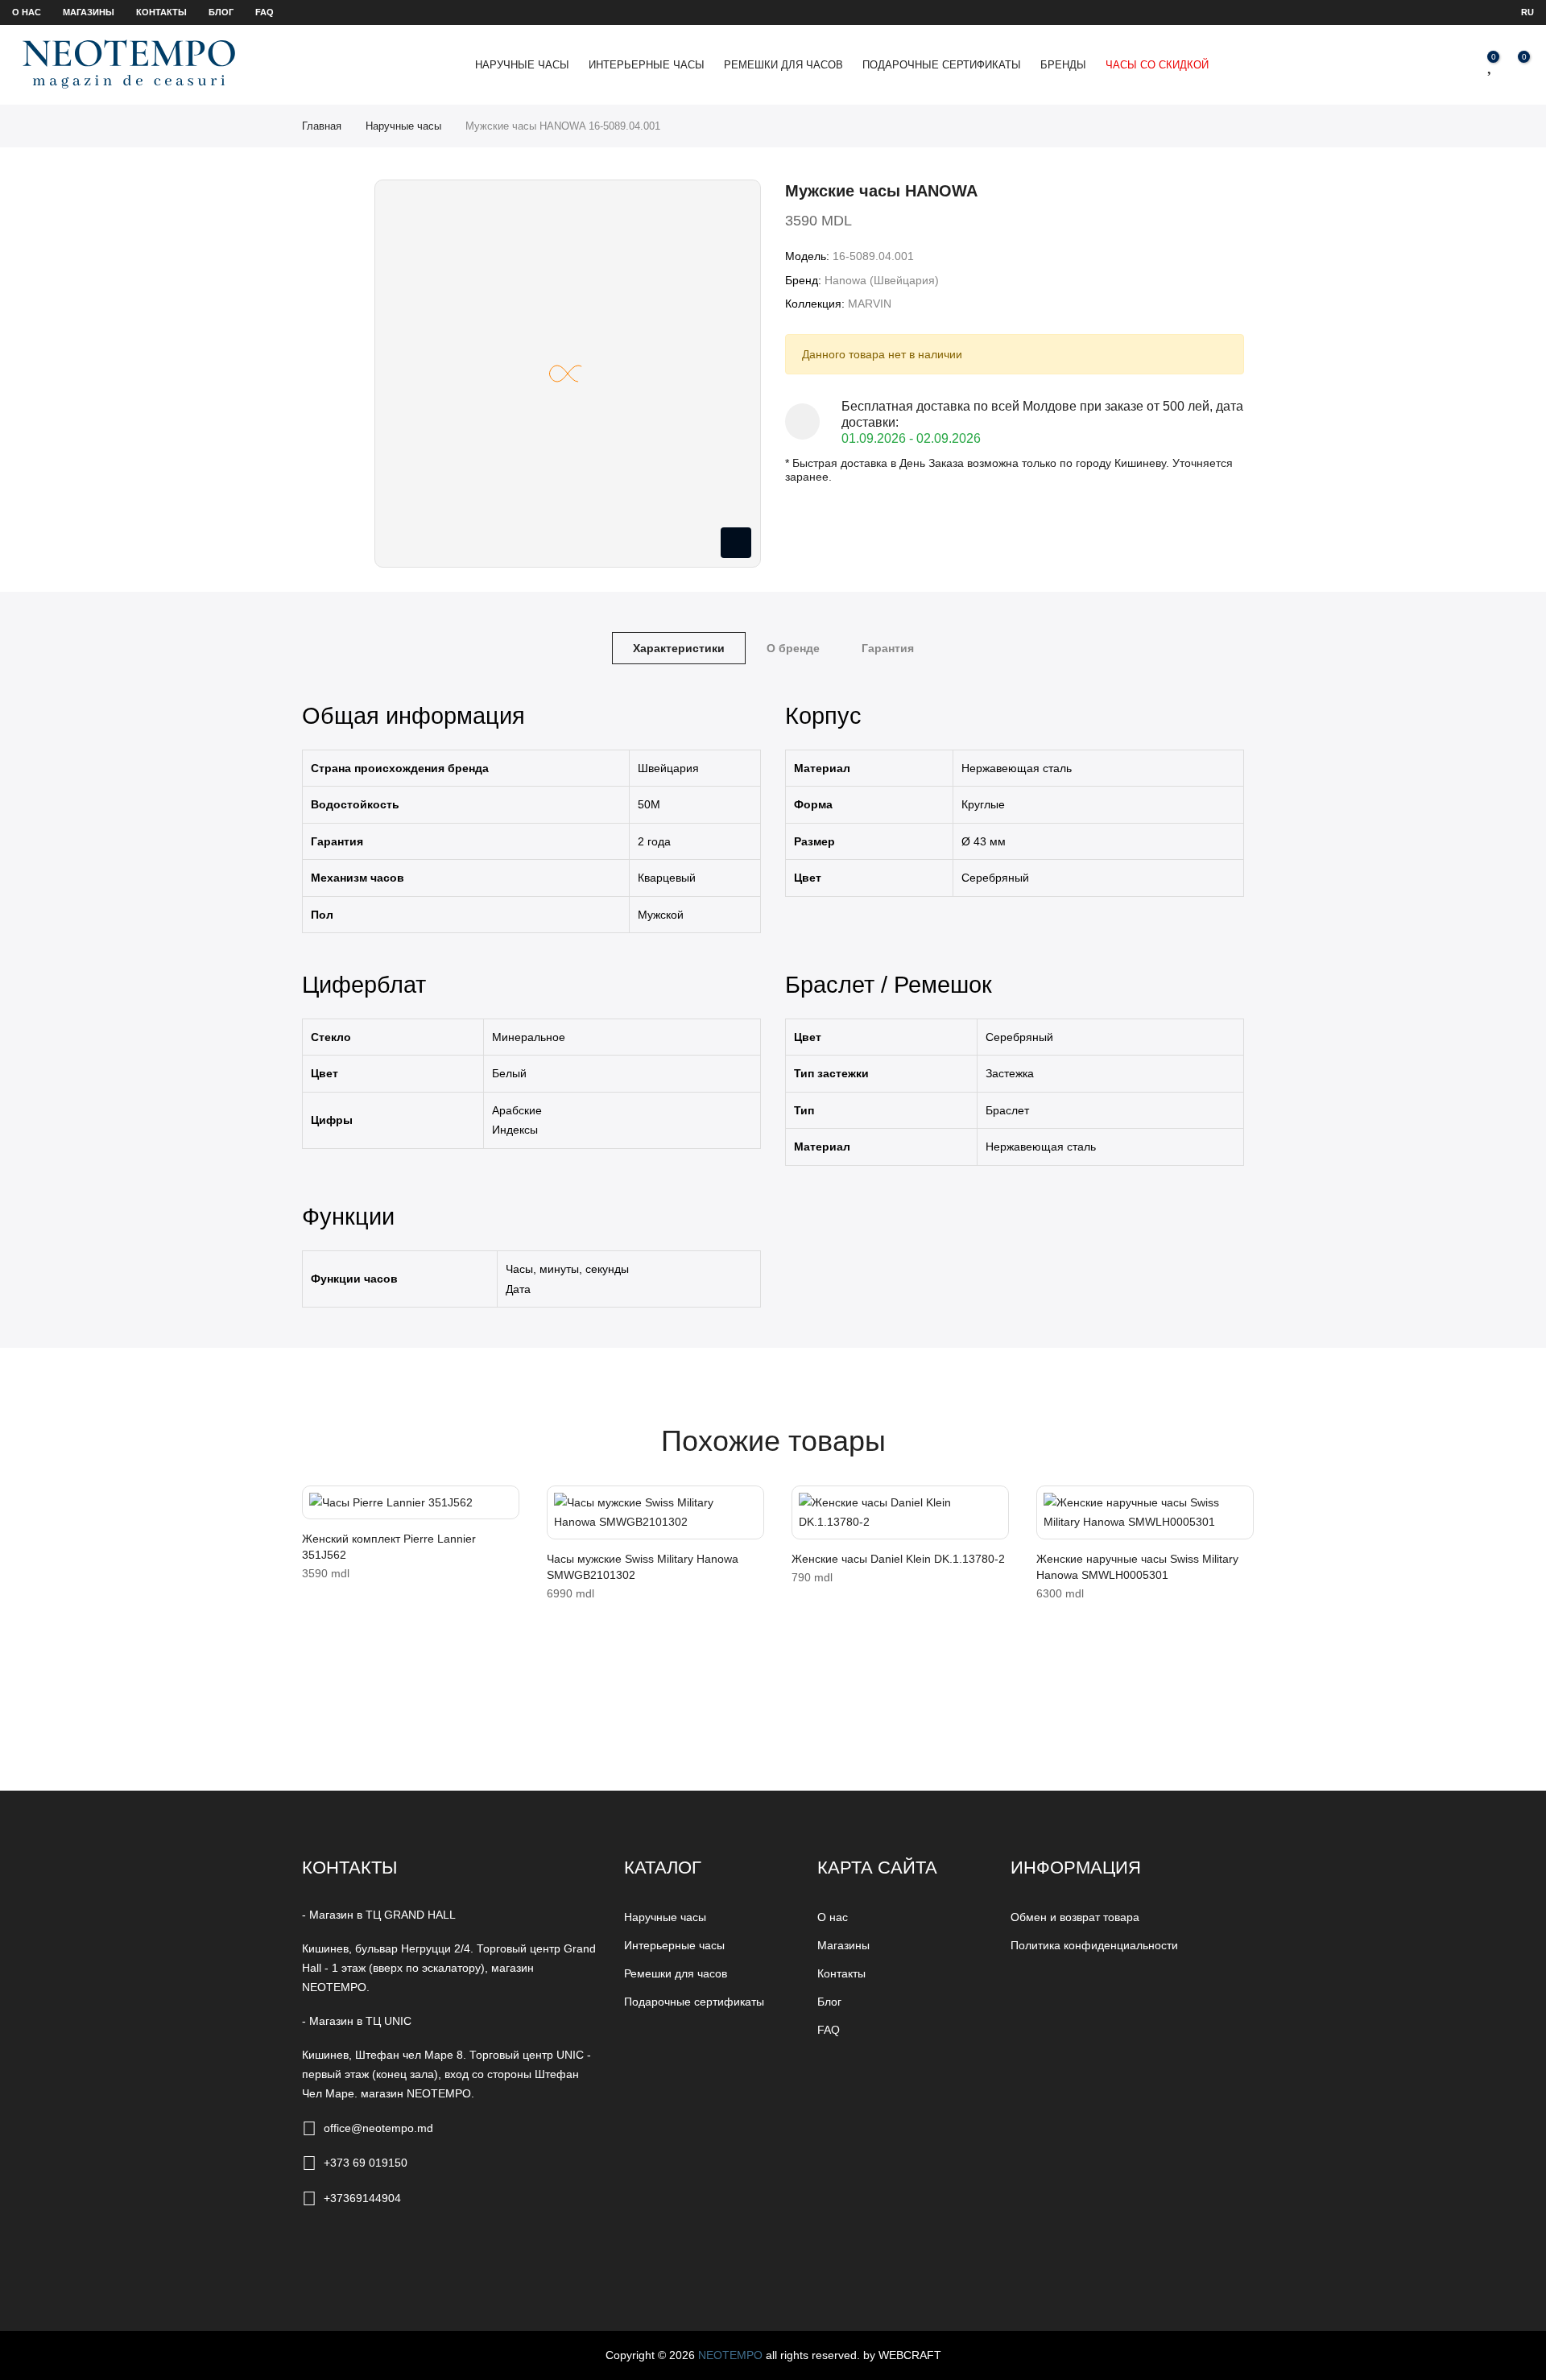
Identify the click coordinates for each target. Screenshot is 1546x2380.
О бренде (793, 648)
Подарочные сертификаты (942, 65)
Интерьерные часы (647, 65)
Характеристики (679, 648)
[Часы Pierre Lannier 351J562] (411, 1503)
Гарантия (888, 648)
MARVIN (870, 304)
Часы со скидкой (1157, 65)
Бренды (1063, 65)
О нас (27, 12)
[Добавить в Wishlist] (320, 1506)
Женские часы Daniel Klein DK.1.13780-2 (898, 1559)
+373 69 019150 (366, 2163)
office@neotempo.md (378, 2128)
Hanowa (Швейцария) (882, 280)
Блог (221, 12)
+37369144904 (362, 2198)
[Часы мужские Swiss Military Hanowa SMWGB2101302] (655, 1512)
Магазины (89, 12)
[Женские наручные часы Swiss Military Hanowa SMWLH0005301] (1145, 1512)
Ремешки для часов (783, 65)
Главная (322, 126)
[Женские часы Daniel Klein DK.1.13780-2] (900, 1512)
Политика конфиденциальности (1094, 1945)
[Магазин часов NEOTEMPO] (129, 64)
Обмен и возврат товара (1075, 1917)
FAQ (265, 12)
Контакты (161, 12)
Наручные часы (522, 65)
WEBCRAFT (910, 2355)
